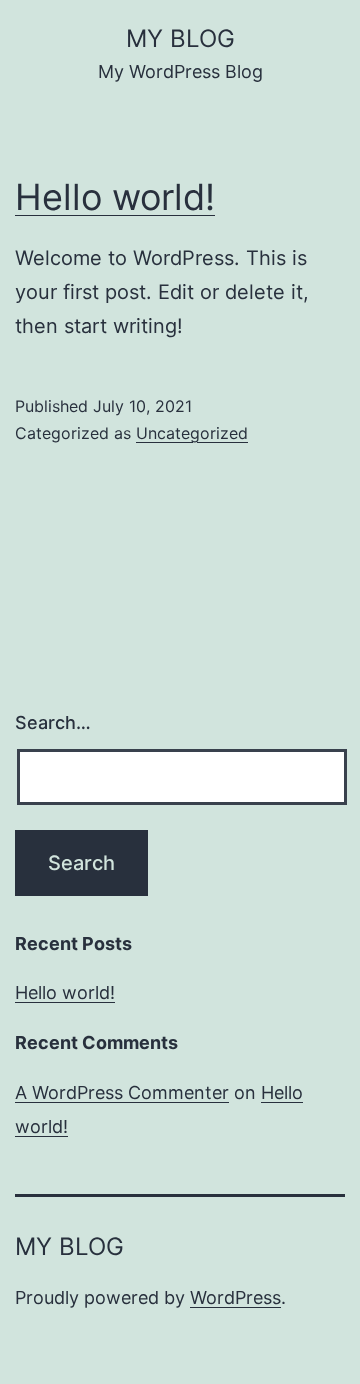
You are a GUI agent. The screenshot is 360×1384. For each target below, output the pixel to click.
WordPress (235, 1297)
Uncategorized (192, 433)
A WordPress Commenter (122, 1092)
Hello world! (115, 197)
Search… (53, 722)
